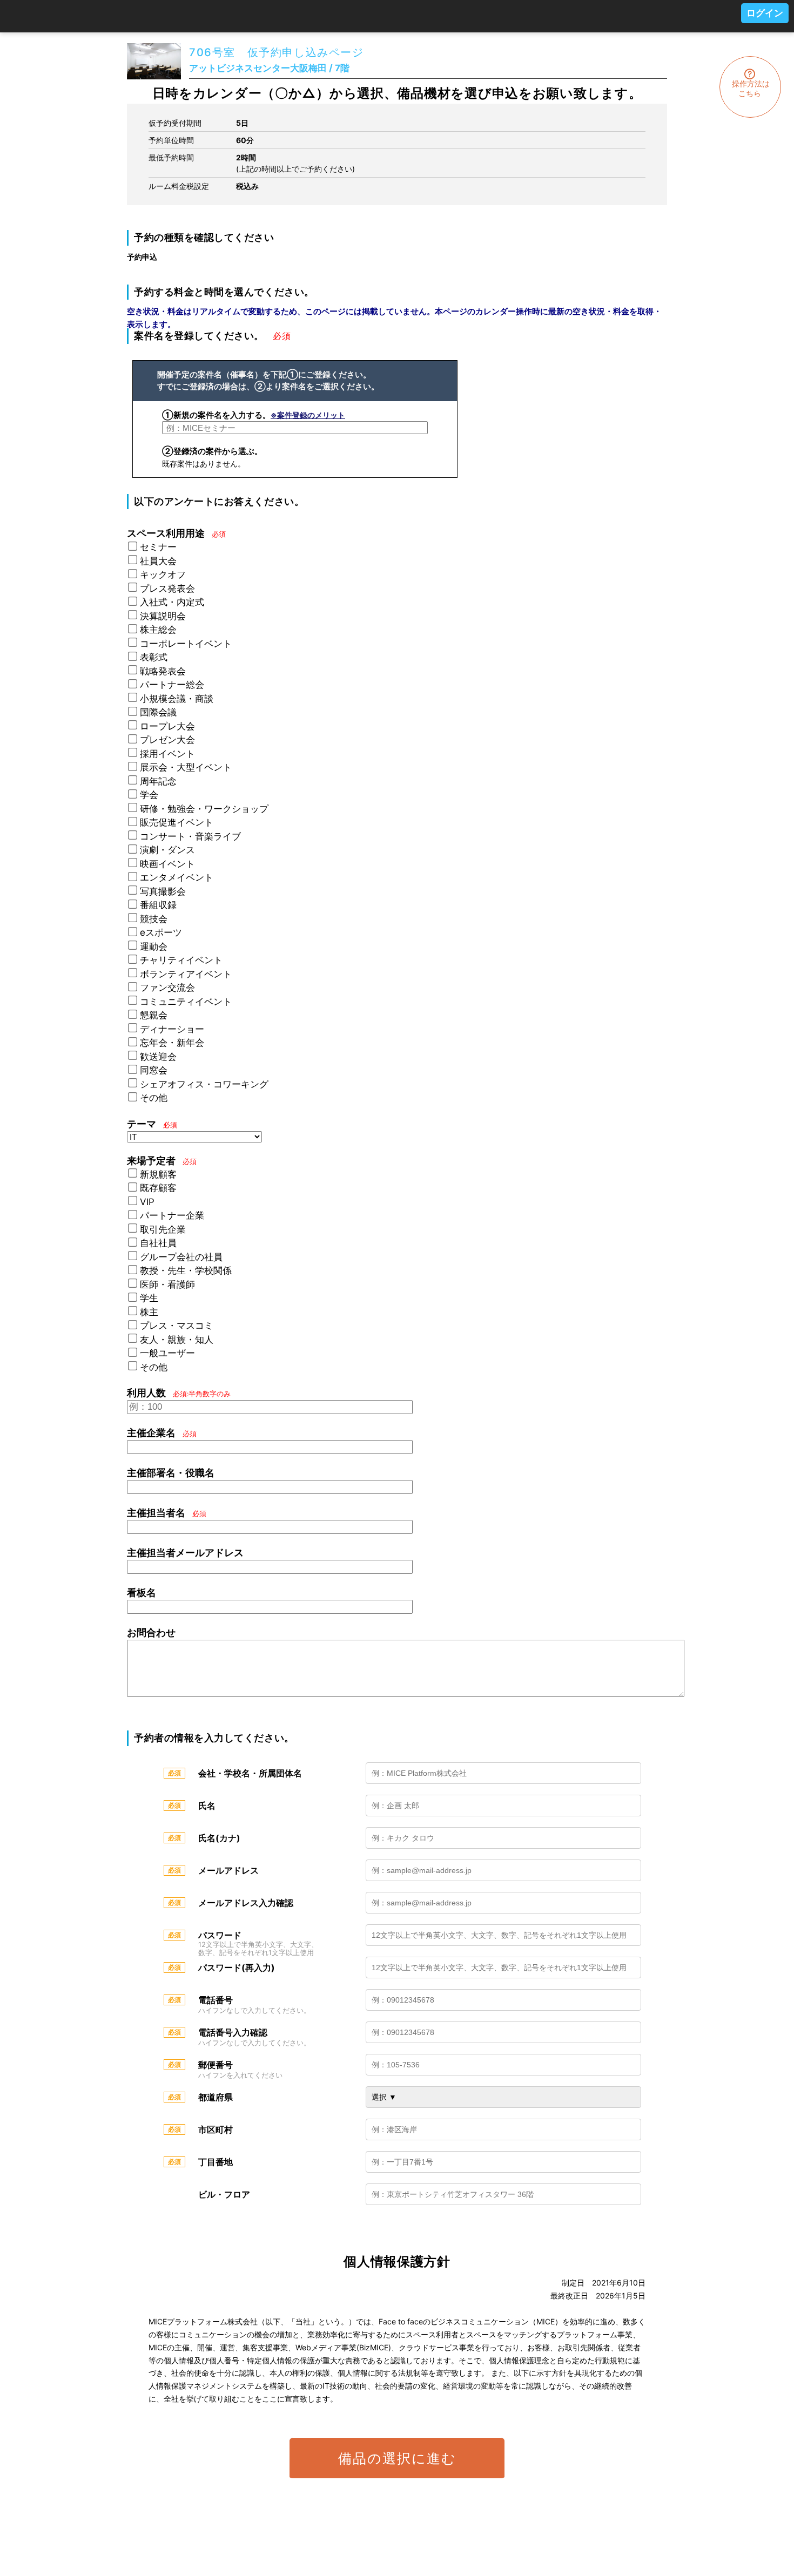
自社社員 (158, 1243)
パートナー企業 (172, 1215)
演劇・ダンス (167, 850)
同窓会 (154, 1070)
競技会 (154, 919)
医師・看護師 (167, 1284)
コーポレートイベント (186, 644)
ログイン (765, 13)
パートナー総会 (172, 685)
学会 (149, 795)
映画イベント (167, 864)
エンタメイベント (177, 877)
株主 (149, 1312)
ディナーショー (172, 1029)
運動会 (154, 946)
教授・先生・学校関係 (186, 1270)
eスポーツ (161, 932)
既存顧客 (158, 1188)
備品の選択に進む (397, 2458)
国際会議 (158, 712)
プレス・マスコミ (177, 1326)
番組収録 (158, 905)
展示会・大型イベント (186, 767)
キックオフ (163, 574)
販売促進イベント (177, 822)
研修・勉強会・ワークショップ (204, 809)
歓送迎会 (158, 1057)
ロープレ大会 (167, 726)
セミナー (158, 547)
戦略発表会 (163, 671)
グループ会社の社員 (181, 1257)
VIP (147, 1202)
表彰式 (154, 657)
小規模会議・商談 (177, 699)
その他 (154, 1098)
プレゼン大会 (167, 740)
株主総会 (158, 630)
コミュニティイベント (186, 1002)
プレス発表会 (167, 589)
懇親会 (154, 1015)
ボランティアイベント (186, 974)
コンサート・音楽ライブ (190, 836)
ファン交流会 (167, 988)
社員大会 (158, 561)
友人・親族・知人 (177, 1340)
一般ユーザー (167, 1353)
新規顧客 (158, 1174)
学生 (149, 1298)
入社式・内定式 (172, 602)
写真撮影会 (163, 891)
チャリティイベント (181, 960)
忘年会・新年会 (172, 1043)
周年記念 (158, 781)
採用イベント (167, 754)
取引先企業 (163, 1229)
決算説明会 (163, 616)
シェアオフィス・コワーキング (204, 1084)
